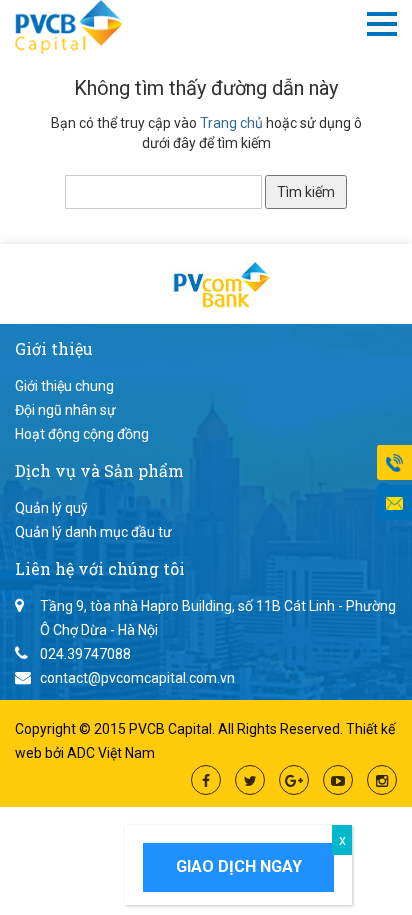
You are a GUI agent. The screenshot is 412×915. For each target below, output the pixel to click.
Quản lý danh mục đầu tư (93, 532)
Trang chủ (231, 123)
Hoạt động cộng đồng (82, 434)
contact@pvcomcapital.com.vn (137, 678)
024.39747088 (85, 654)
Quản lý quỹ (51, 508)
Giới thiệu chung (64, 386)
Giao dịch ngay (239, 866)
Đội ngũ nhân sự (65, 410)
